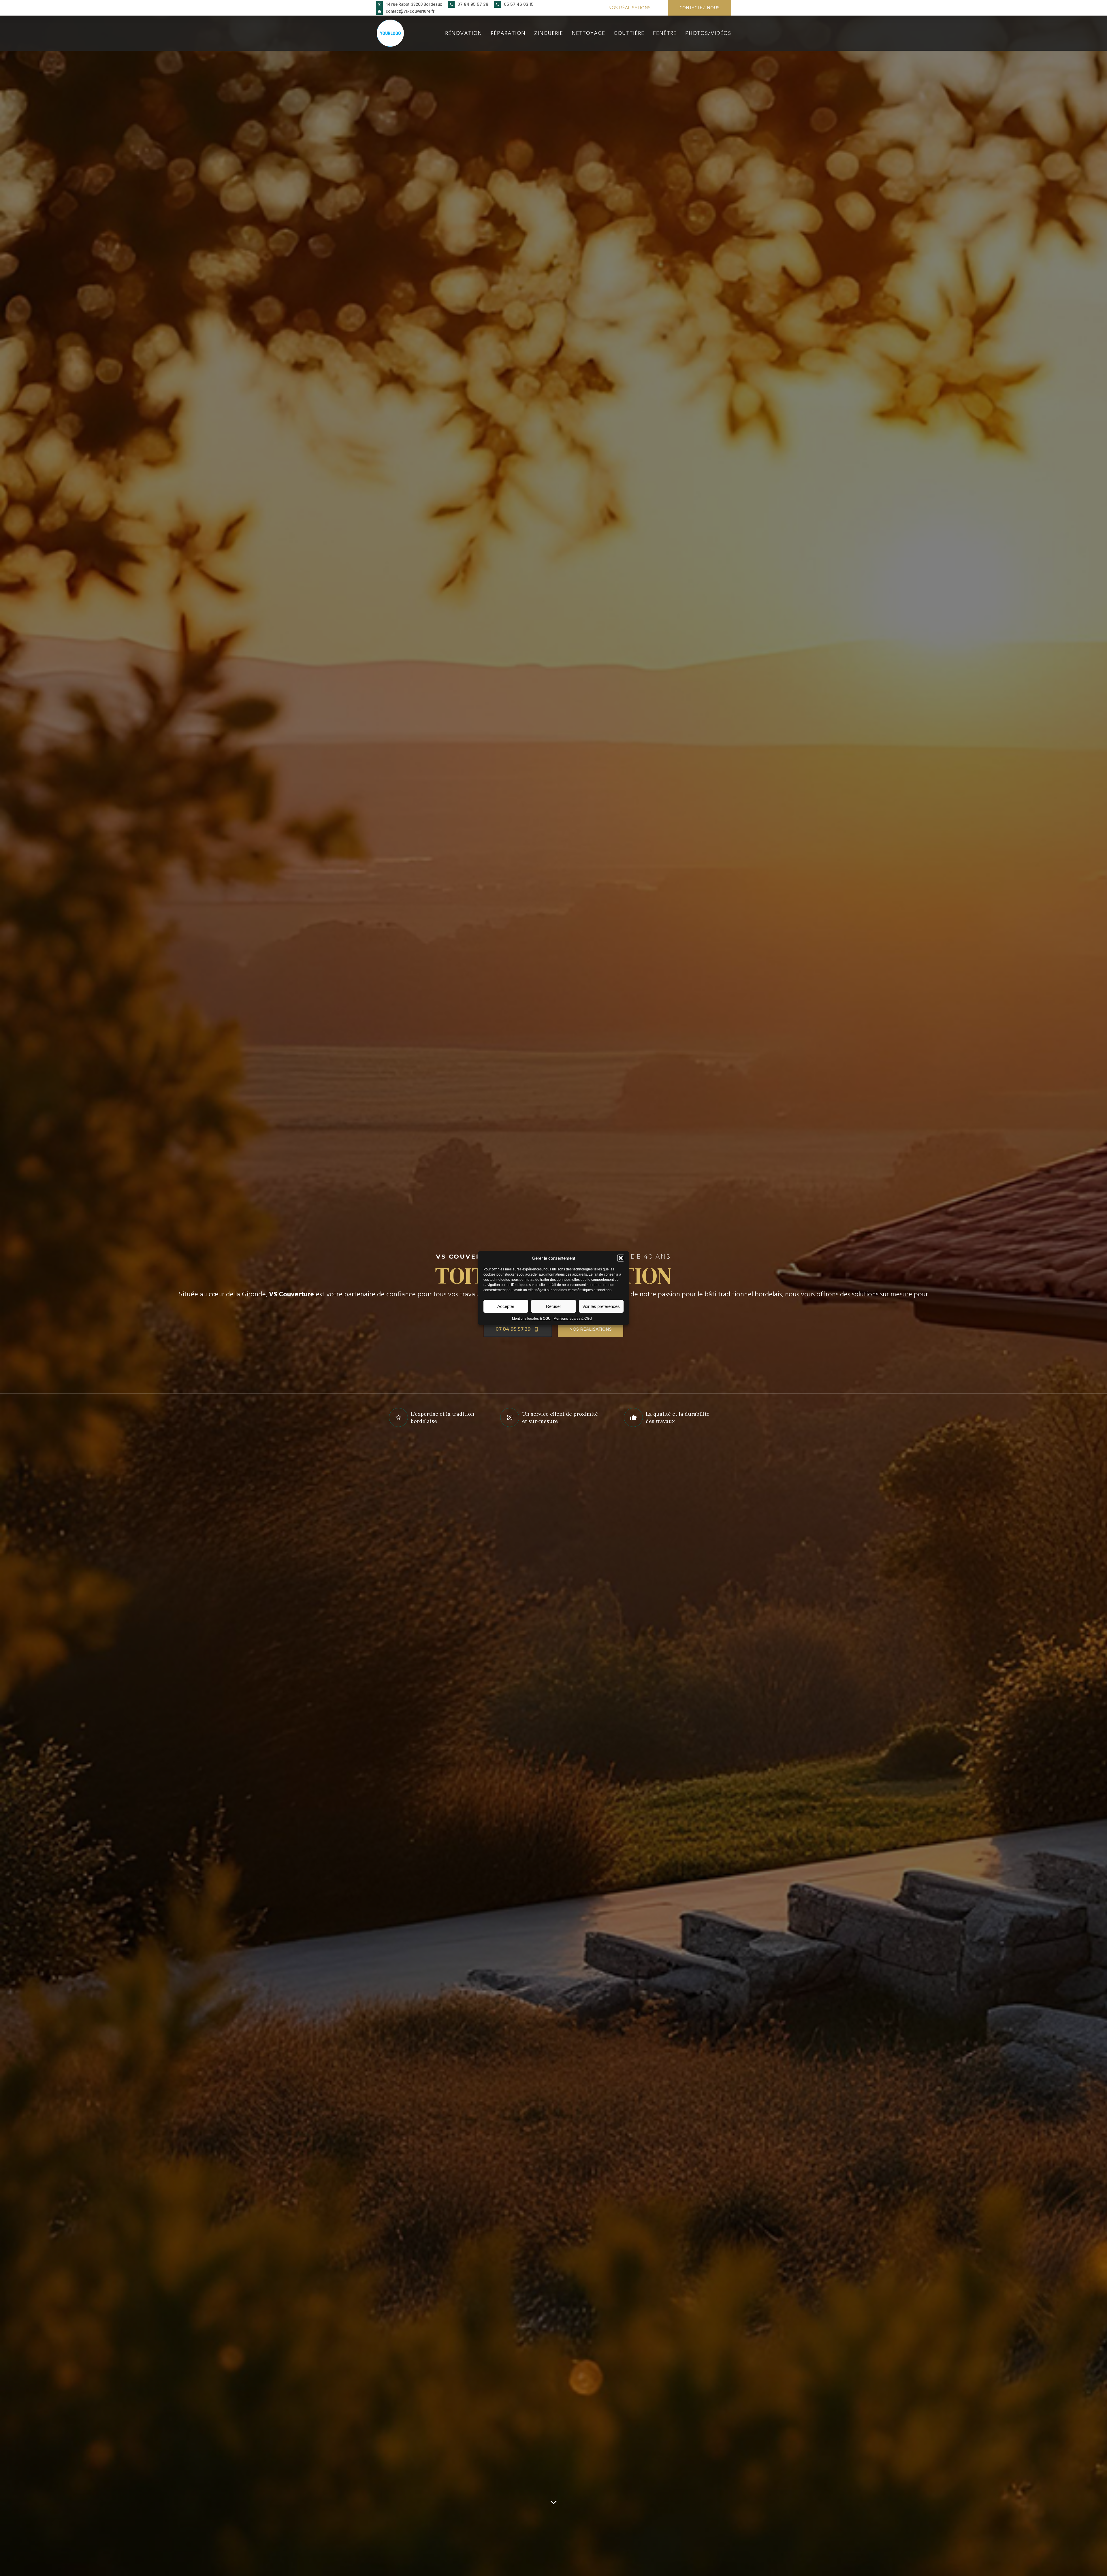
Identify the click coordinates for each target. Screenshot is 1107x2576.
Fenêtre (665, 33)
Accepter (506, 1306)
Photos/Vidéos (708, 33)
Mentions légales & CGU (531, 1319)
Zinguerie (549, 33)
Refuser (553, 1306)
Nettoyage (588, 33)
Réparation (508, 33)
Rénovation (464, 33)
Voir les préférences (601, 1306)
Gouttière (629, 33)
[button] (621, 1258)
